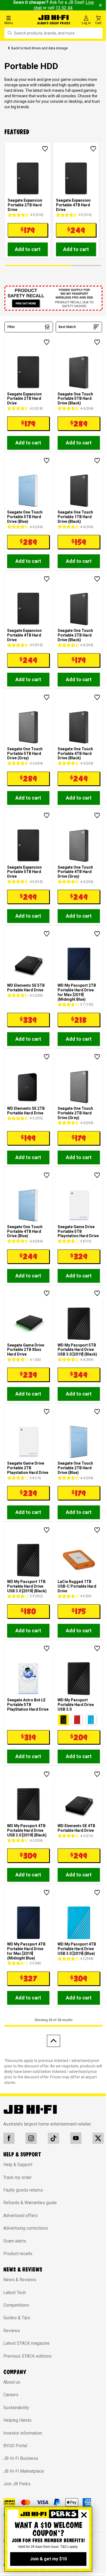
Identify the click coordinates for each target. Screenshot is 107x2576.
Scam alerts (15, 2241)
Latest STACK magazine (26, 2343)
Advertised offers (20, 2216)
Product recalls (18, 2254)
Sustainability (16, 2408)
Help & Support (18, 2165)
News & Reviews (20, 2280)
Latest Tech (15, 2293)
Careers (11, 2395)
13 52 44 (64, 8)
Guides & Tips (17, 2318)
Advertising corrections (26, 2228)
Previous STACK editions (27, 2356)
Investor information (23, 2433)
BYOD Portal (15, 2446)
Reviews (12, 2331)
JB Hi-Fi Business (21, 2458)
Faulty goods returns (23, 2190)
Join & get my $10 (48, 2559)
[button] (18, 20)
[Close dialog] (84, 2515)
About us (12, 2382)
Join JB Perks (17, 2484)
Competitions (16, 2305)
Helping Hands (17, 2420)
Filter (11, 327)
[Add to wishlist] (45, 149)
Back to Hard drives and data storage (40, 48)
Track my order (17, 2177)
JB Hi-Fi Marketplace (24, 2471)
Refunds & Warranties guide (30, 2203)
